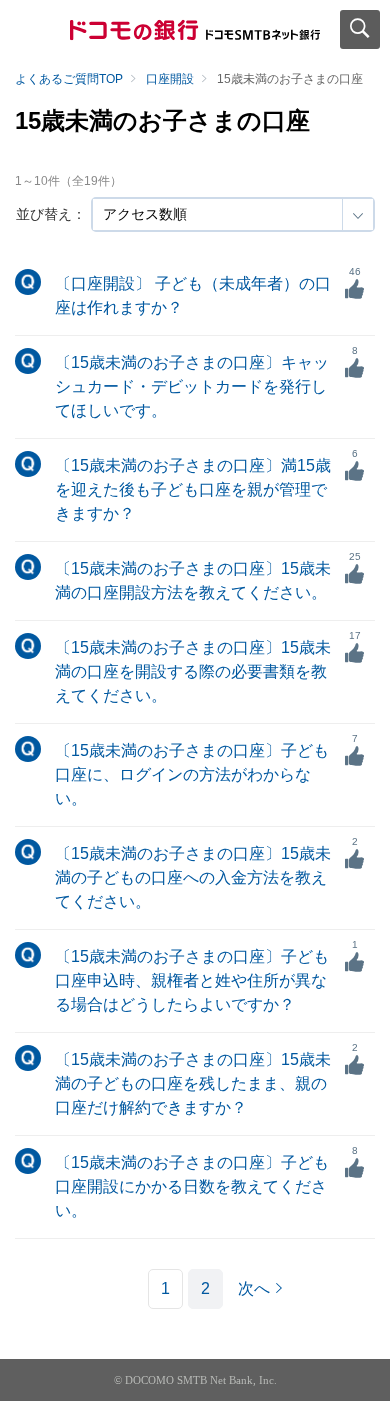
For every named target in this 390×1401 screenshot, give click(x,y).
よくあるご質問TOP (69, 79)
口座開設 (170, 79)
